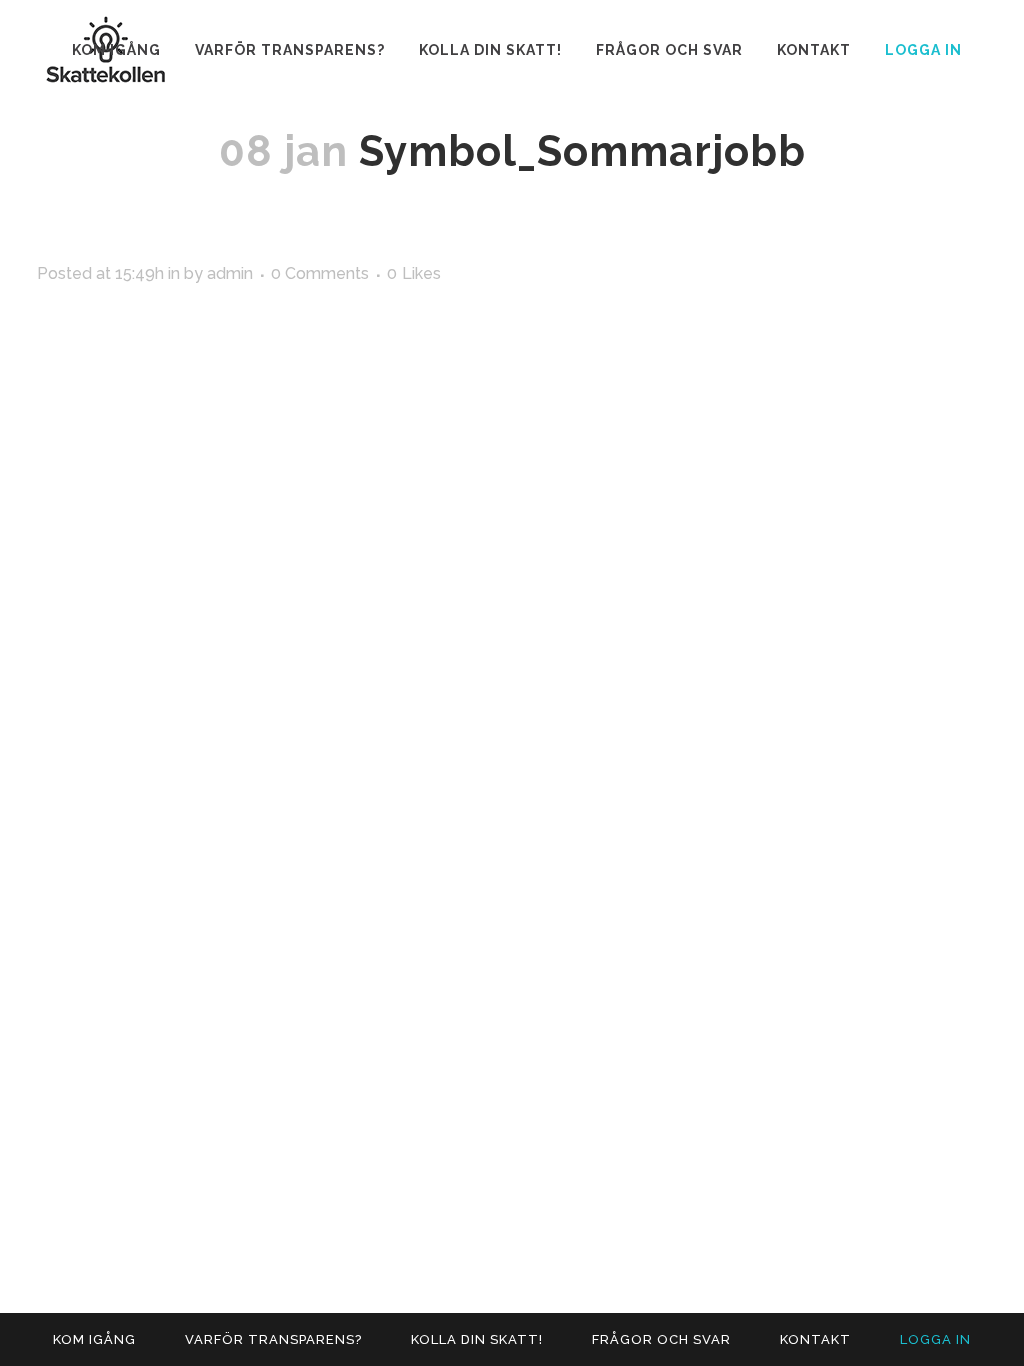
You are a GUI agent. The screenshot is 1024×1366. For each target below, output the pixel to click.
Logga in (923, 50)
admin (230, 273)
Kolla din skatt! (477, 1339)
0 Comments (320, 273)
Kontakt (815, 1339)
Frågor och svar (661, 1339)
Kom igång (94, 1339)
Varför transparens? (273, 1339)
